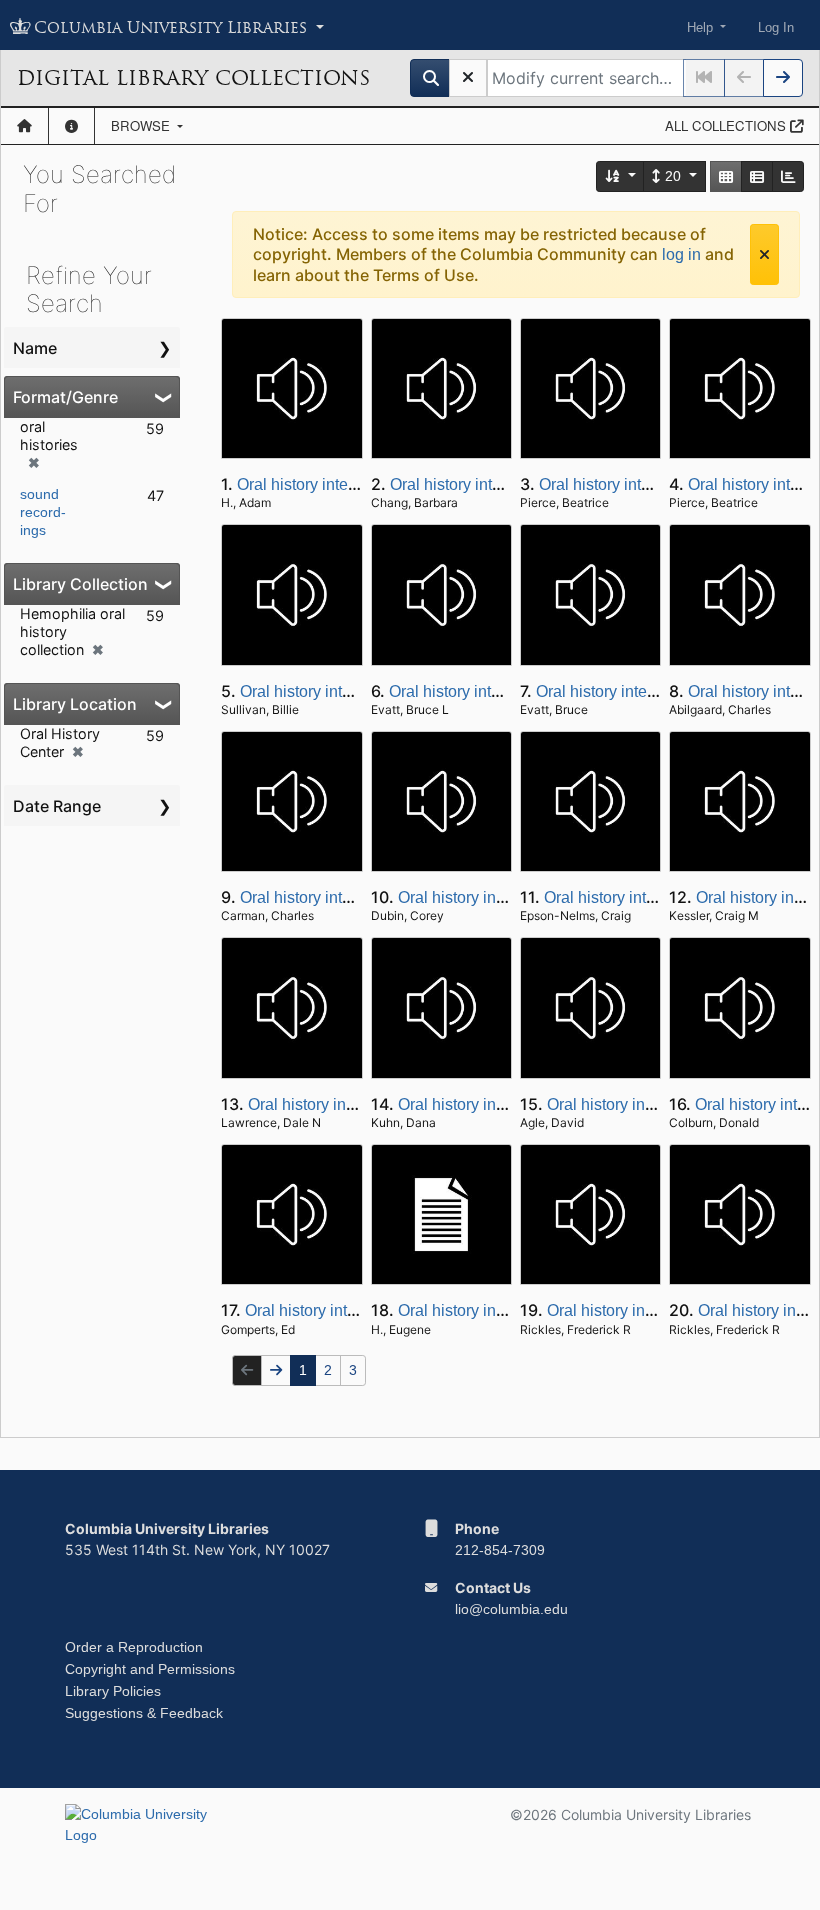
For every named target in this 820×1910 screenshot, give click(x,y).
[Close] (764, 254)
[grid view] (726, 176)
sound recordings (43, 512)
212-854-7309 (500, 1550)
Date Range (57, 806)
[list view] (757, 176)
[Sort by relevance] (621, 176)
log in (681, 254)
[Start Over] (468, 78)
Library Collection (80, 584)
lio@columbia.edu (511, 1609)
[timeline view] (788, 176)
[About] (71, 126)
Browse (142, 125)
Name (35, 348)
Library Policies (113, 1691)
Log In (776, 27)
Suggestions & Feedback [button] (144, 1713)
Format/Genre (65, 397)
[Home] (24, 126)
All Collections (727, 125)
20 (673, 176)
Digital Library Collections (193, 78)
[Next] (783, 78)
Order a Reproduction (134, 1647)
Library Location (75, 704)
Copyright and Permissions (150, 1669)
